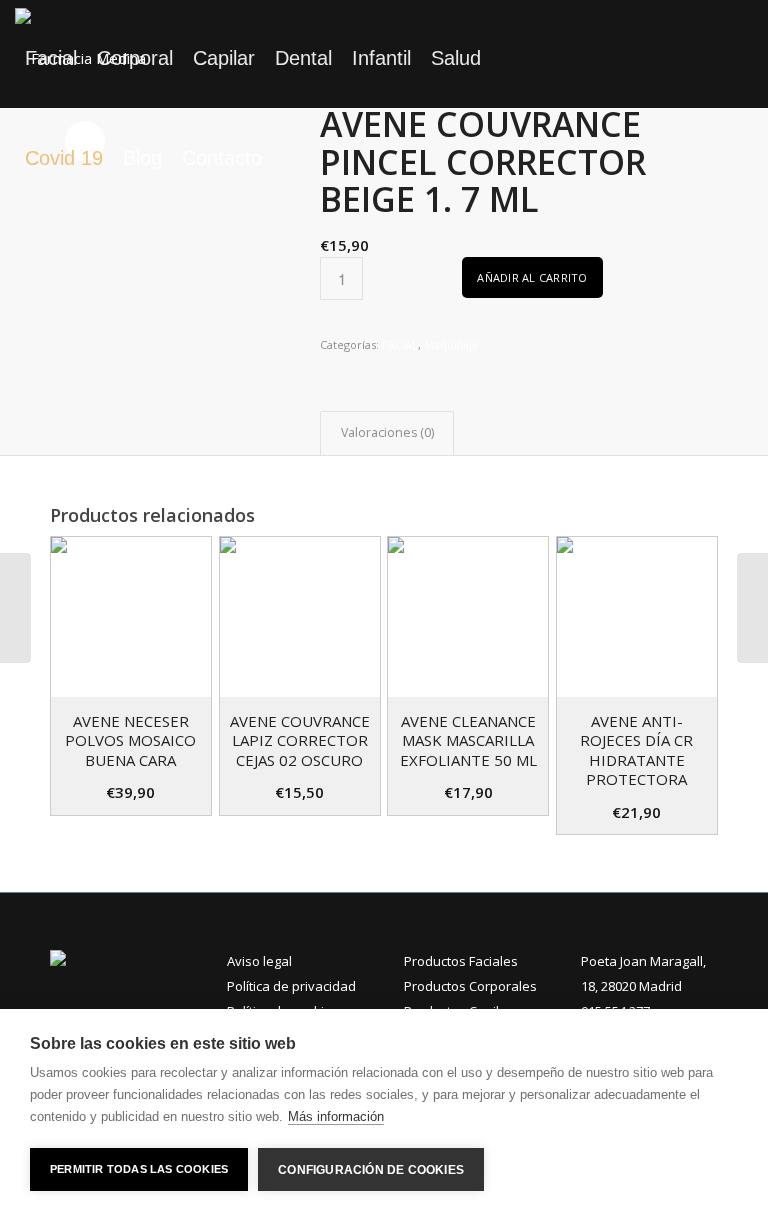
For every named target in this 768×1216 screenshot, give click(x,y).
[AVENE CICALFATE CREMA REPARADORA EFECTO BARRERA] (15, 608)
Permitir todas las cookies (139, 1169)
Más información (336, 1116)
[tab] (387, 433)
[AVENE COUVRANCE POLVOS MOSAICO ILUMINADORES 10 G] (752, 608)
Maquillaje (451, 344)
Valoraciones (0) (387, 432)
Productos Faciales (461, 961)
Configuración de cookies (371, 1170)
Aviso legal (259, 961)
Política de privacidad (291, 986)
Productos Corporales (470, 986)
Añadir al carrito (532, 277)
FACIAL (400, 344)
